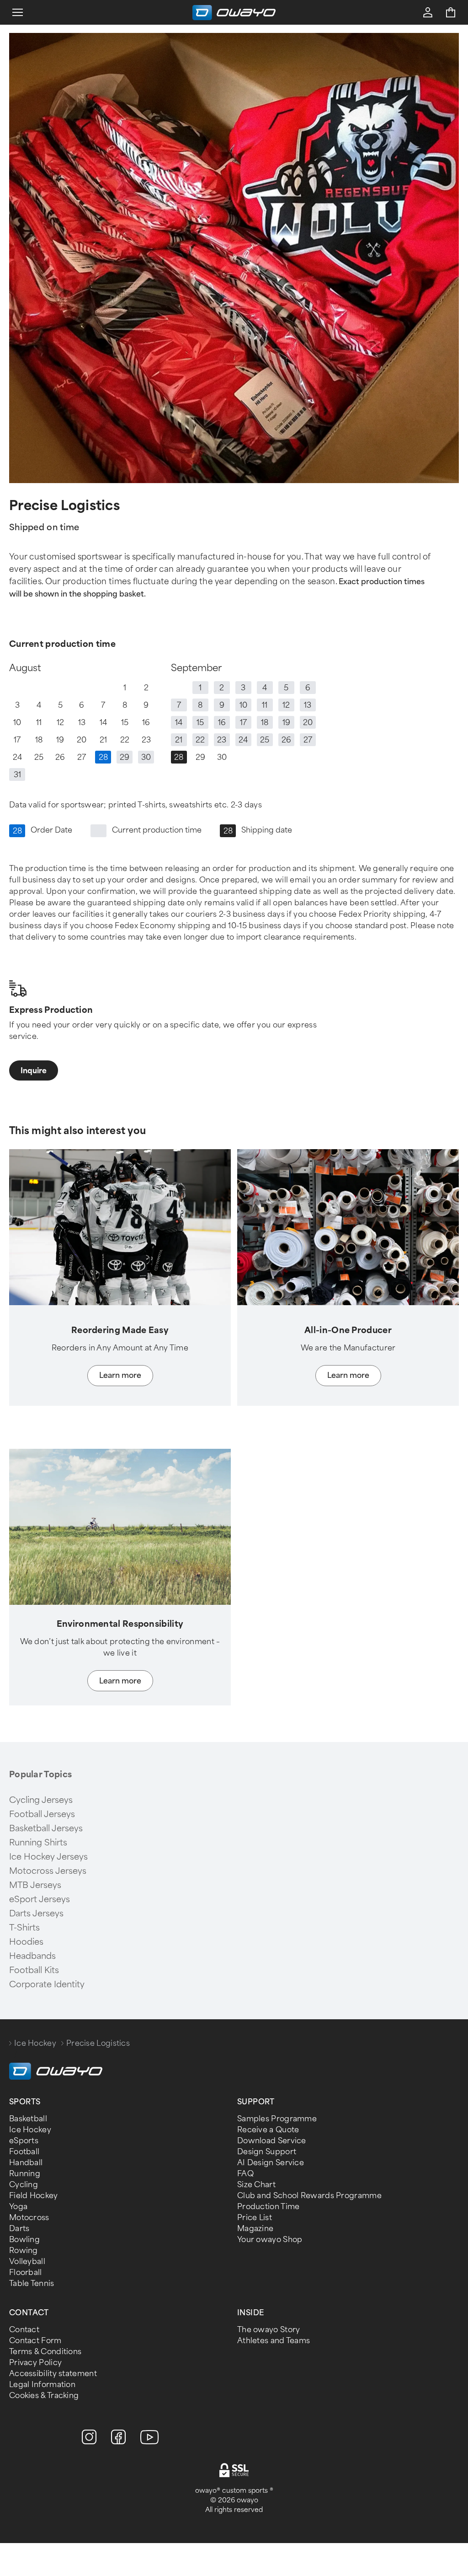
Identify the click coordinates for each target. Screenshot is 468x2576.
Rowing (24, 2251)
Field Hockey (34, 2196)
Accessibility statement (53, 2374)
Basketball (28, 2119)
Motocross (29, 2218)
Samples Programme (277, 2119)
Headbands (32, 1956)
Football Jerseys (42, 1814)
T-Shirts (24, 1928)
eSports (24, 2141)
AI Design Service (271, 2163)
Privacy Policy (35, 2363)
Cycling (24, 2185)
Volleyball (27, 2261)
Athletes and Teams (274, 2341)
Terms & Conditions (45, 2352)
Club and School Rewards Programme (309, 2196)
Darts (19, 2229)
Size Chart (256, 2185)
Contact (24, 2330)
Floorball (26, 2272)
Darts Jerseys (36, 1914)
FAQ (245, 2174)
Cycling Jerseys (41, 1800)
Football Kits (34, 1970)
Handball (26, 2163)
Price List (255, 2218)
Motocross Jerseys (48, 1871)
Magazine (255, 2229)
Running (25, 2174)
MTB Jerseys (35, 1885)
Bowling (24, 2240)
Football (24, 2152)
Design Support (267, 2152)
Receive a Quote (268, 2130)
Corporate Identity (47, 1984)
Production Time (269, 2207)
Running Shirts (38, 1843)
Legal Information (42, 2385)
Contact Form (35, 2341)
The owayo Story (269, 2330)
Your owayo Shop (270, 2240)
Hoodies (26, 1942)
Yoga (18, 2207)
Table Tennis (32, 2283)
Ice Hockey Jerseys (48, 1857)
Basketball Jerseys (46, 1828)
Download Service (272, 2141)
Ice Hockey (35, 2043)
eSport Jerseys (40, 1899)
